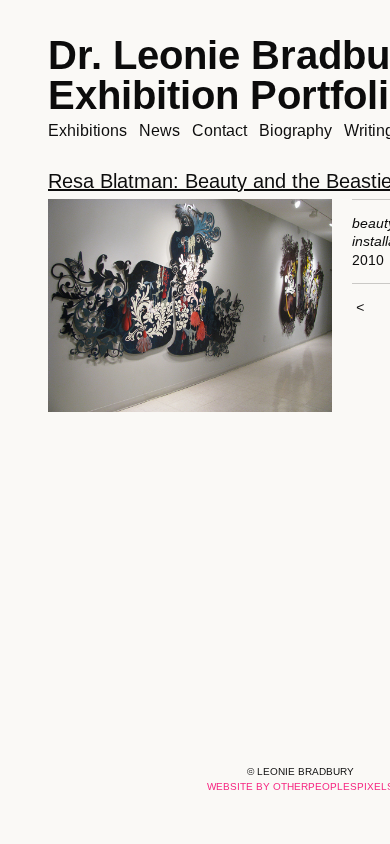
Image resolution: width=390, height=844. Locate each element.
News (159, 130)
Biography (295, 130)
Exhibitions (87, 130)
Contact (219, 130)
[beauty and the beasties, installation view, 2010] (190, 305)
